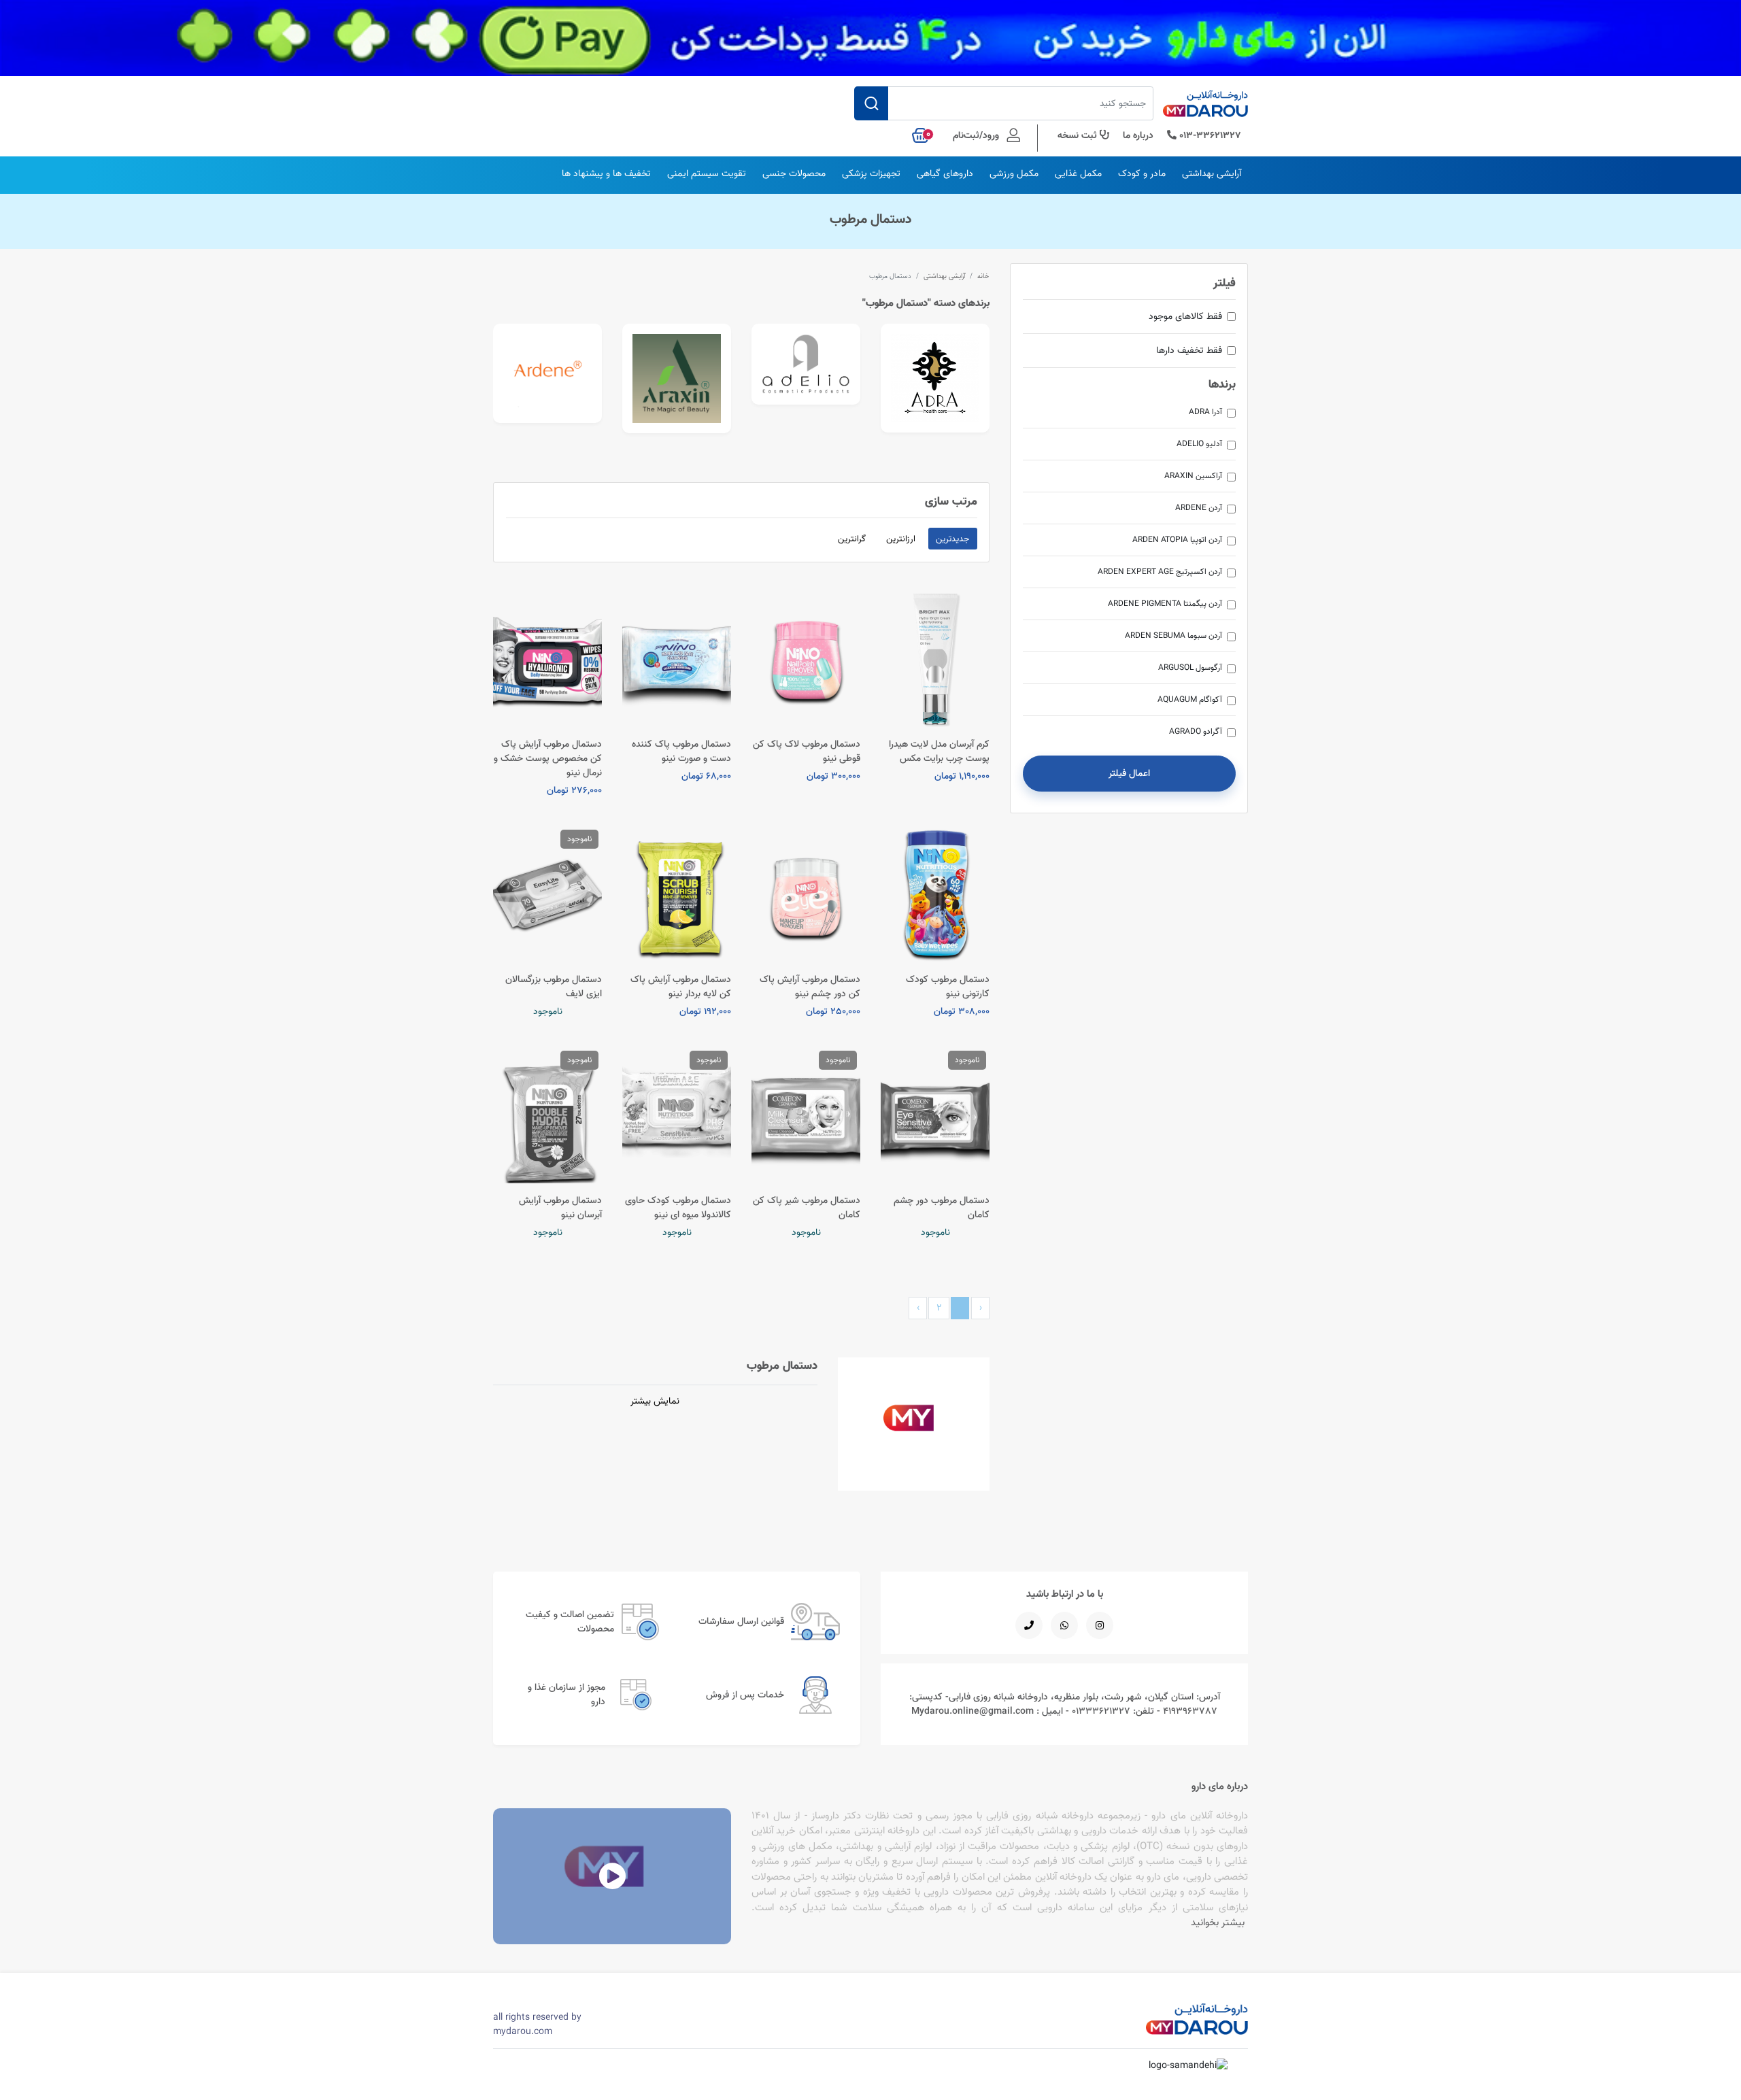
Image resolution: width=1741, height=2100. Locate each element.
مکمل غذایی (1078, 173)
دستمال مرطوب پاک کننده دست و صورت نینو (681, 751)
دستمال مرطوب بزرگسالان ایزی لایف (554, 986)
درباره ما (1138, 135)
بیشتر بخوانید (1218, 1922)
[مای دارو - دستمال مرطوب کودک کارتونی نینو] (935, 894)
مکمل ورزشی (1014, 173)
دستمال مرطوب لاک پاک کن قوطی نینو (807, 751)
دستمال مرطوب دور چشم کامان (942, 1207)
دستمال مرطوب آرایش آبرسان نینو (560, 1207)
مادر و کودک (1142, 173)
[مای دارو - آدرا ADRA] (935, 378)
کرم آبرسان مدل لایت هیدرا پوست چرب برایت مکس (939, 751)
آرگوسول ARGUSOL (1190, 667)
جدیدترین (952, 539)
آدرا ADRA (1205, 412)
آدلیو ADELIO (1199, 444)
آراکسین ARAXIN (1193, 476)
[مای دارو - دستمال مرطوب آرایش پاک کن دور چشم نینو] (806, 894)
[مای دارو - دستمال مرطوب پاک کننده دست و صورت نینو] (677, 659)
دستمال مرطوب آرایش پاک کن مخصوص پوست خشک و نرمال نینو (548, 758)
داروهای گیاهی (945, 173)
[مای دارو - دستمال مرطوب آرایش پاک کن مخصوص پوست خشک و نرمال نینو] (547, 659)
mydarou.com (523, 2031)
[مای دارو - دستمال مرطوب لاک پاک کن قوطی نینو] (806, 659)
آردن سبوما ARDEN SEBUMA (1173, 636)
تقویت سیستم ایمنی (707, 173)
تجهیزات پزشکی (871, 173)
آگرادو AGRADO (1196, 731)
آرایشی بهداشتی (1212, 173)
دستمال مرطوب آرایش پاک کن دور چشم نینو (810, 986)
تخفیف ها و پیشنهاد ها (606, 173)
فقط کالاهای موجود (1185, 316)
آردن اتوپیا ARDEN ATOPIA (1177, 540)
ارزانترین (901, 539)
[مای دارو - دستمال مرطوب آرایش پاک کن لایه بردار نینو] (677, 894)
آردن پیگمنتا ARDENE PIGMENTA (1165, 604)
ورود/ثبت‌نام (977, 135)
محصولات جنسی (794, 173)
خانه (983, 276)
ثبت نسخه (1079, 135)
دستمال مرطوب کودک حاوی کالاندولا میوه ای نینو (678, 1207)
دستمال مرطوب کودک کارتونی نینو (948, 986)
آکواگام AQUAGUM (1190, 699)
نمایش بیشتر (655, 1401)
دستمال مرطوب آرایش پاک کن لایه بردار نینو (681, 986)
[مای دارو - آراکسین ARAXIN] (677, 378)
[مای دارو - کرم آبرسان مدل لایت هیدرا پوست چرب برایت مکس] (935, 659)
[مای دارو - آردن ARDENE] (547, 373)
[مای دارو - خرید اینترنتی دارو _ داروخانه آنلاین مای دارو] (1205, 107)
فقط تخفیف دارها (1189, 350)
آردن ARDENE (1199, 508)
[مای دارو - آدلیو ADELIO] (806, 364)
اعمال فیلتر (1129, 773)
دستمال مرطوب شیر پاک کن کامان (807, 1207)
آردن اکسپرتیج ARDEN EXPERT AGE (1160, 572)
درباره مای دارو (1220, 1786)
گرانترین (852, 539)
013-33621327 (1209, 135)
